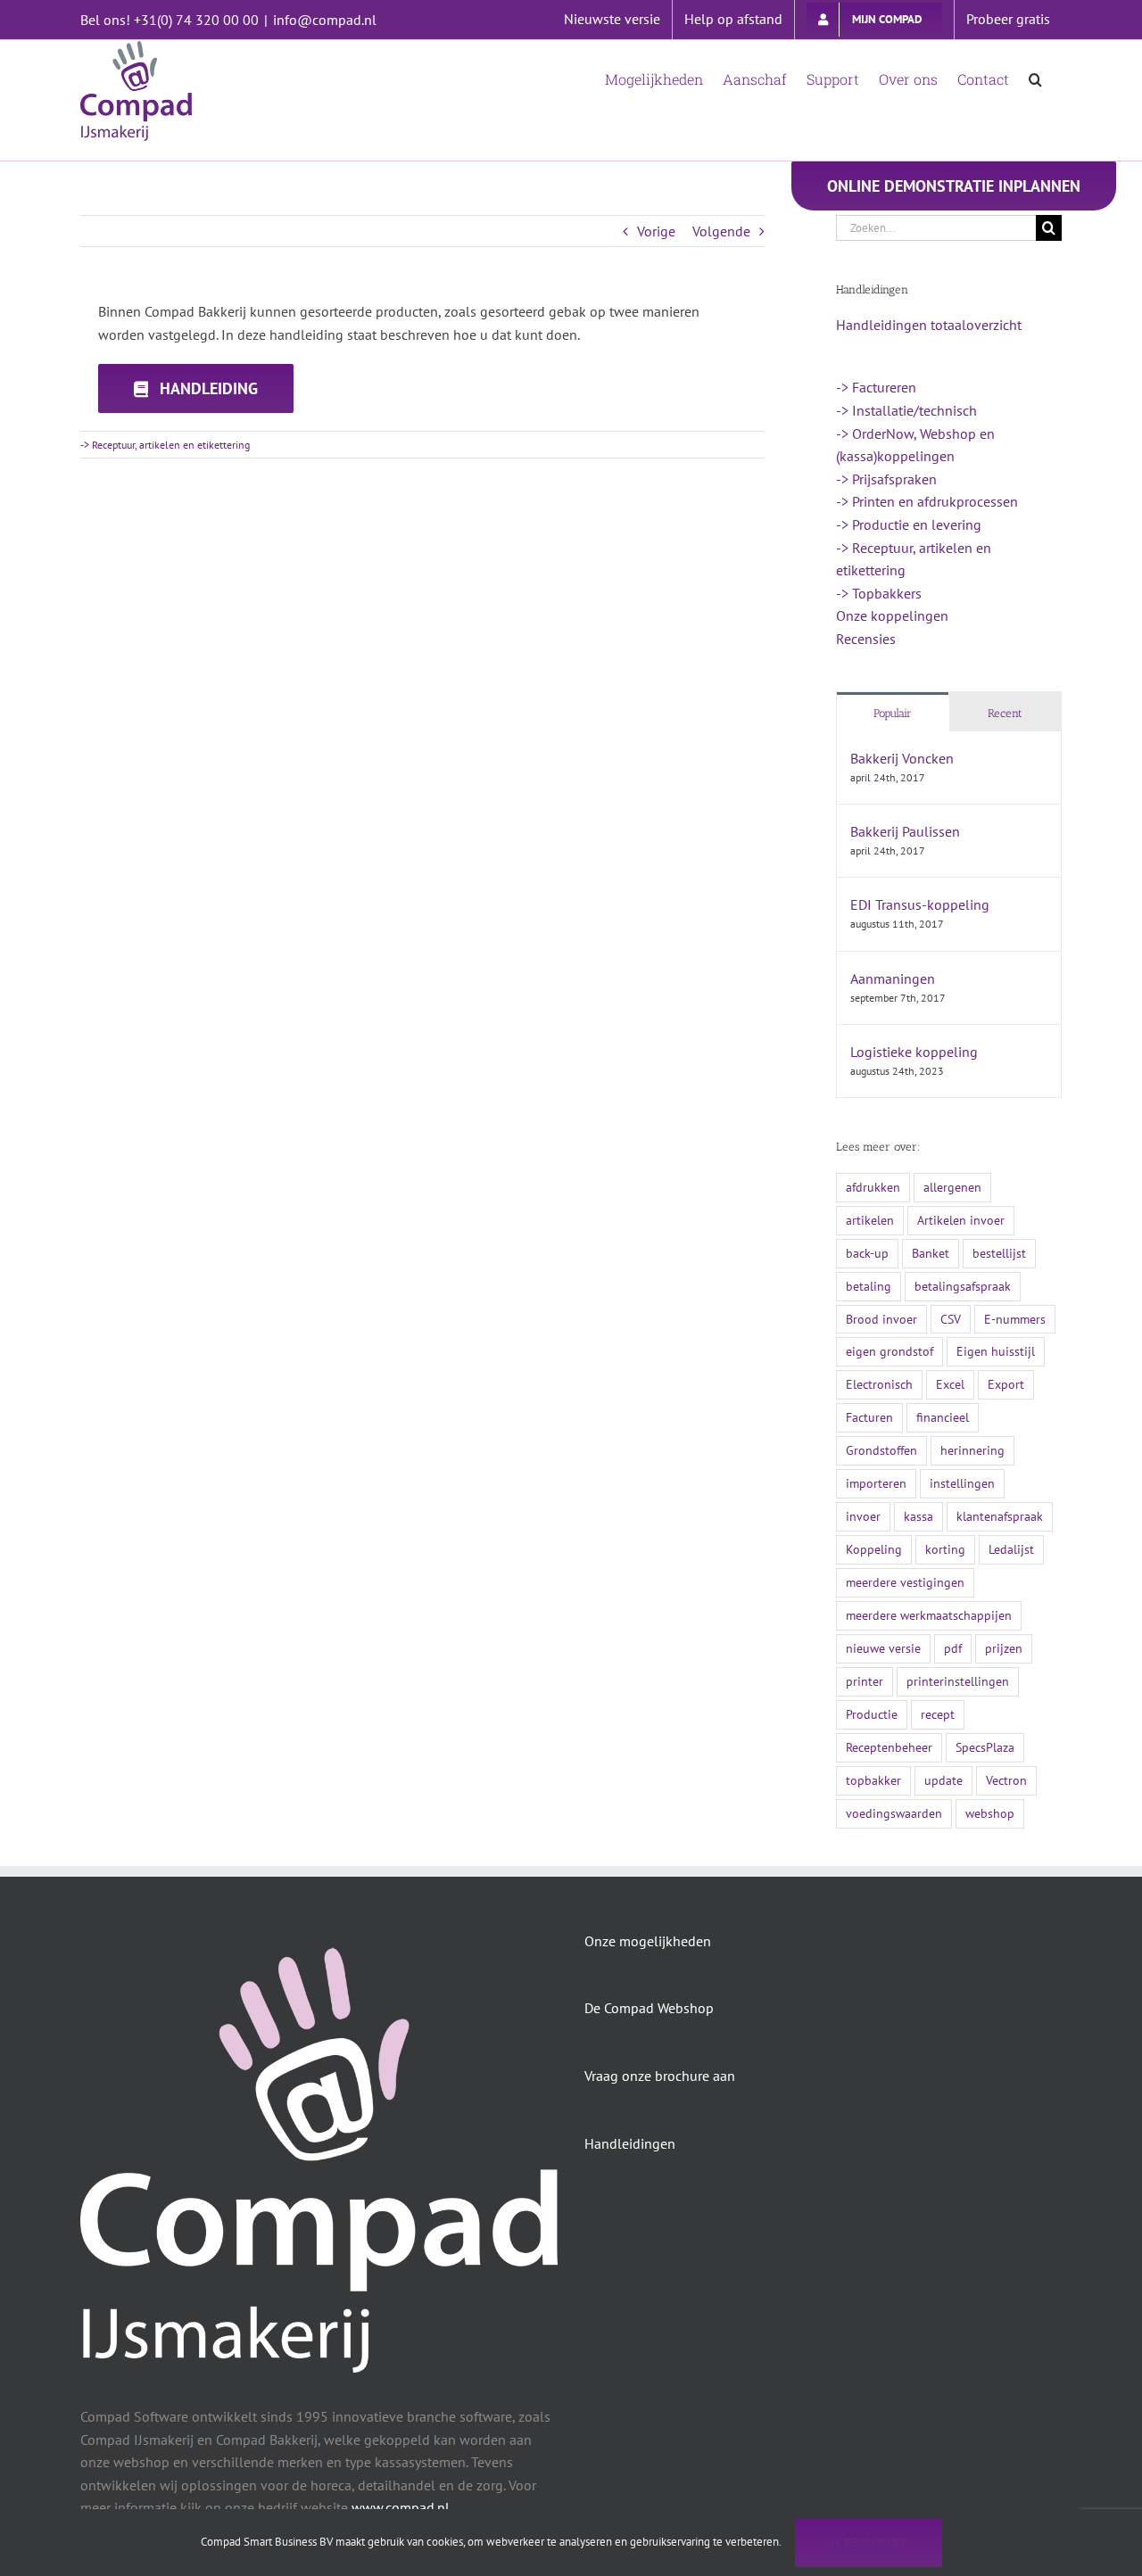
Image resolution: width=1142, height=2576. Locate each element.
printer (865, 1681)
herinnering (972, 1450)
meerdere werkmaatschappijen (929, 1615)
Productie (872, 1714)
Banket (931, 1253)
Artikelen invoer (961, 1220)
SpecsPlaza (985, 1747)
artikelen (870, 1220)
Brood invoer (881, 1319)
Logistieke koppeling (914, 1052)
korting (945, 1549)
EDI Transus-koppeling (920, 904)
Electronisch (879, 1384)
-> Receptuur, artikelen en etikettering (165, 445)
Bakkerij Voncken (902, 758)
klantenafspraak (1000, 1516)
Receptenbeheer (889, 1747)
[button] (1035, 78)
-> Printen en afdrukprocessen (927, 501)
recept (938, 1714)
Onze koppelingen (892, 615)
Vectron (1006, 1780)
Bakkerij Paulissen (905, 831)
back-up (867, 1253)
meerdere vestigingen (905, 1582)
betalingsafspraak (963, 1286)
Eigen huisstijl (996, 1351)
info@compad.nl (325, 20)
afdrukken (873, 1187)
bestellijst (999, 1253)
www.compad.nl (401, 2507)
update (943, 1780)
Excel (950, 1384)
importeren (876, 1483)
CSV (951, 1319)
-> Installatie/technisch (906, 410)
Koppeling (874, 1549)
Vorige (656, 231)
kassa (919, 1516)
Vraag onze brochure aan (660, 2076)
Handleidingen (630, 2143)
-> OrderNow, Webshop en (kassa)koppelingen (915, 445)
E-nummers (1015, 1319)
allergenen (952, 1187)
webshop (990, 1813)
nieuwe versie (883, 1648)
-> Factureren (876, 387)
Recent (1005, 713)
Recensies (866, 639)
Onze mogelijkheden (648, 1941)
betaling (869, 1286)
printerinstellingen (958, 1681)
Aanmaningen (893, 978)
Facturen (869, 1417)
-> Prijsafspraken (886, 479)
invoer (863, 1516)
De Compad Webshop (649, 2008)
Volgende (721, 231)
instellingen (962, 1483)
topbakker (873, 1780)
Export (1006, 1384)
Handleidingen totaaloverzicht (929, 325)
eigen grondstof (890, 1351)
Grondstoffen (881, 1450)
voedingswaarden (894, 1813)
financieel (943, 1417)
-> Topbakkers (879, 593)
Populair (893, 713)
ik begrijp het (869, 2543)
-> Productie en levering (909, 524)
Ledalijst (1011, 1549)
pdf (953, 1648)
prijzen (1004, 1648)
